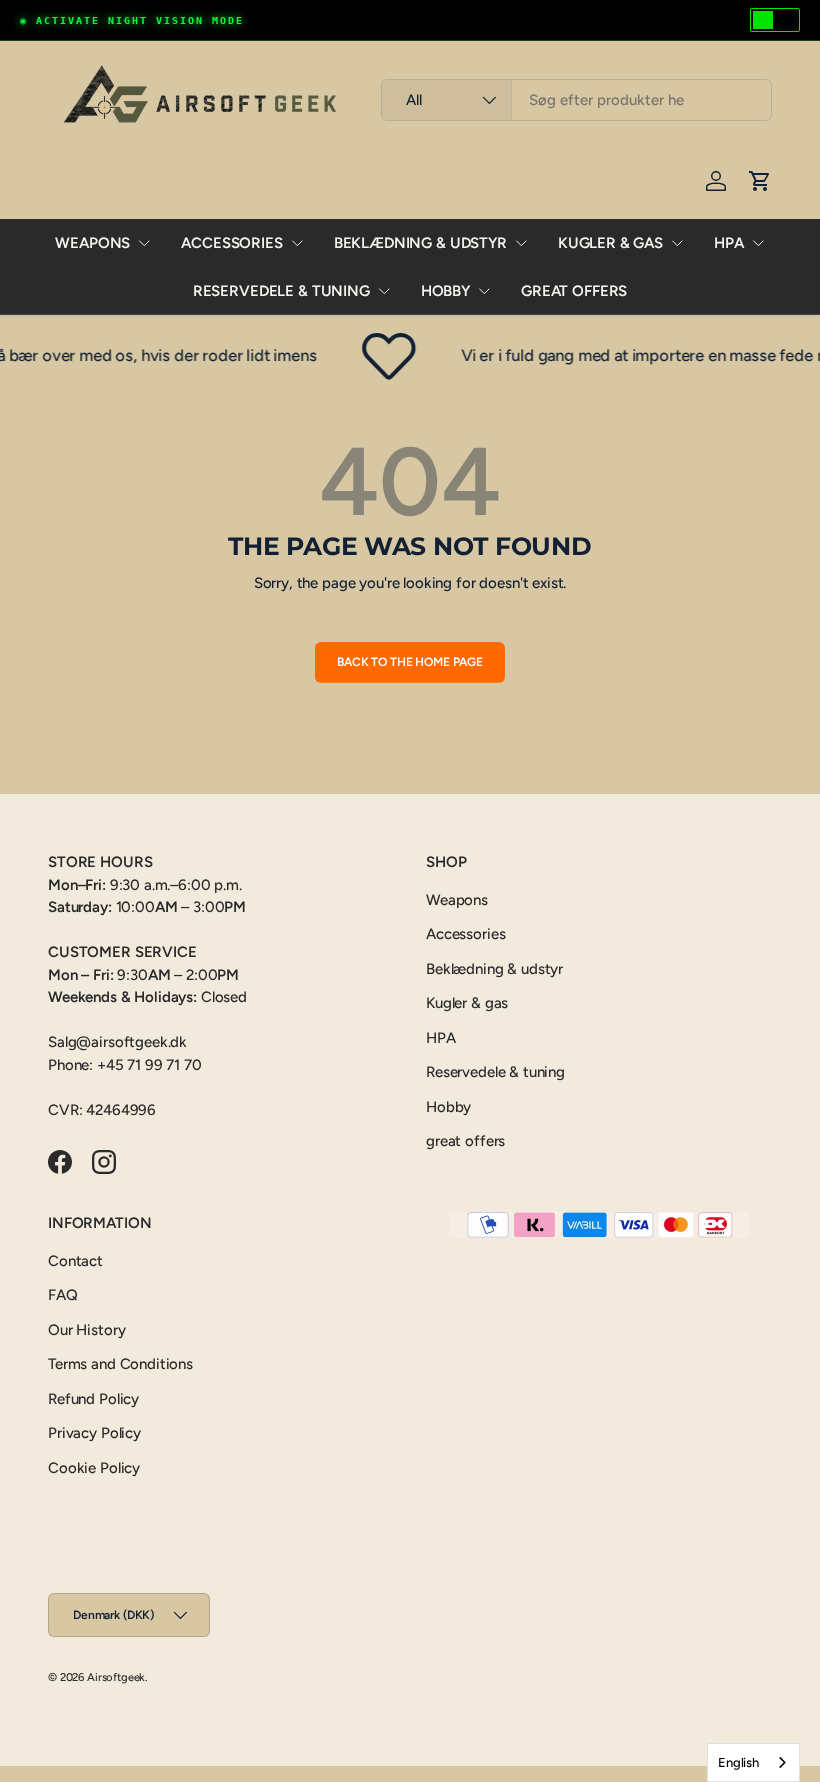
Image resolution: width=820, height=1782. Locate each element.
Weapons (92, 243)
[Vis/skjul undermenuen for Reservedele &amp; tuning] (384, 291)
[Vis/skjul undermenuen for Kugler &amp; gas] (677, 243)
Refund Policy (93, 1399)
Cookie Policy (94, 1468)
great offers (574, 291)
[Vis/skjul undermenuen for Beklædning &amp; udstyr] (521, 243)
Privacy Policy (94, 1433)
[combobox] (576, 100)
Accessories (231, 243)
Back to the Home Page (410, 662)
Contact (75, 1261)
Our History (86, 1330)
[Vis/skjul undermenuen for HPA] (758, 243)
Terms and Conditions (120, 1364)
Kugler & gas (610, 243)
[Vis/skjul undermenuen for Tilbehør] (297, 243)
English (738, 1762)
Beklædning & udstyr (420, 243)
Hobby (445, 291)
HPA (729, 243)
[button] (760, 181)
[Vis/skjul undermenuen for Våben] (144, 243)
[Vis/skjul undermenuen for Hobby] (484, 291)
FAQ (63, 1295)
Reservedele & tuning (281, 291)
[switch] (775, 20)
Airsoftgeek (116, 1677)
